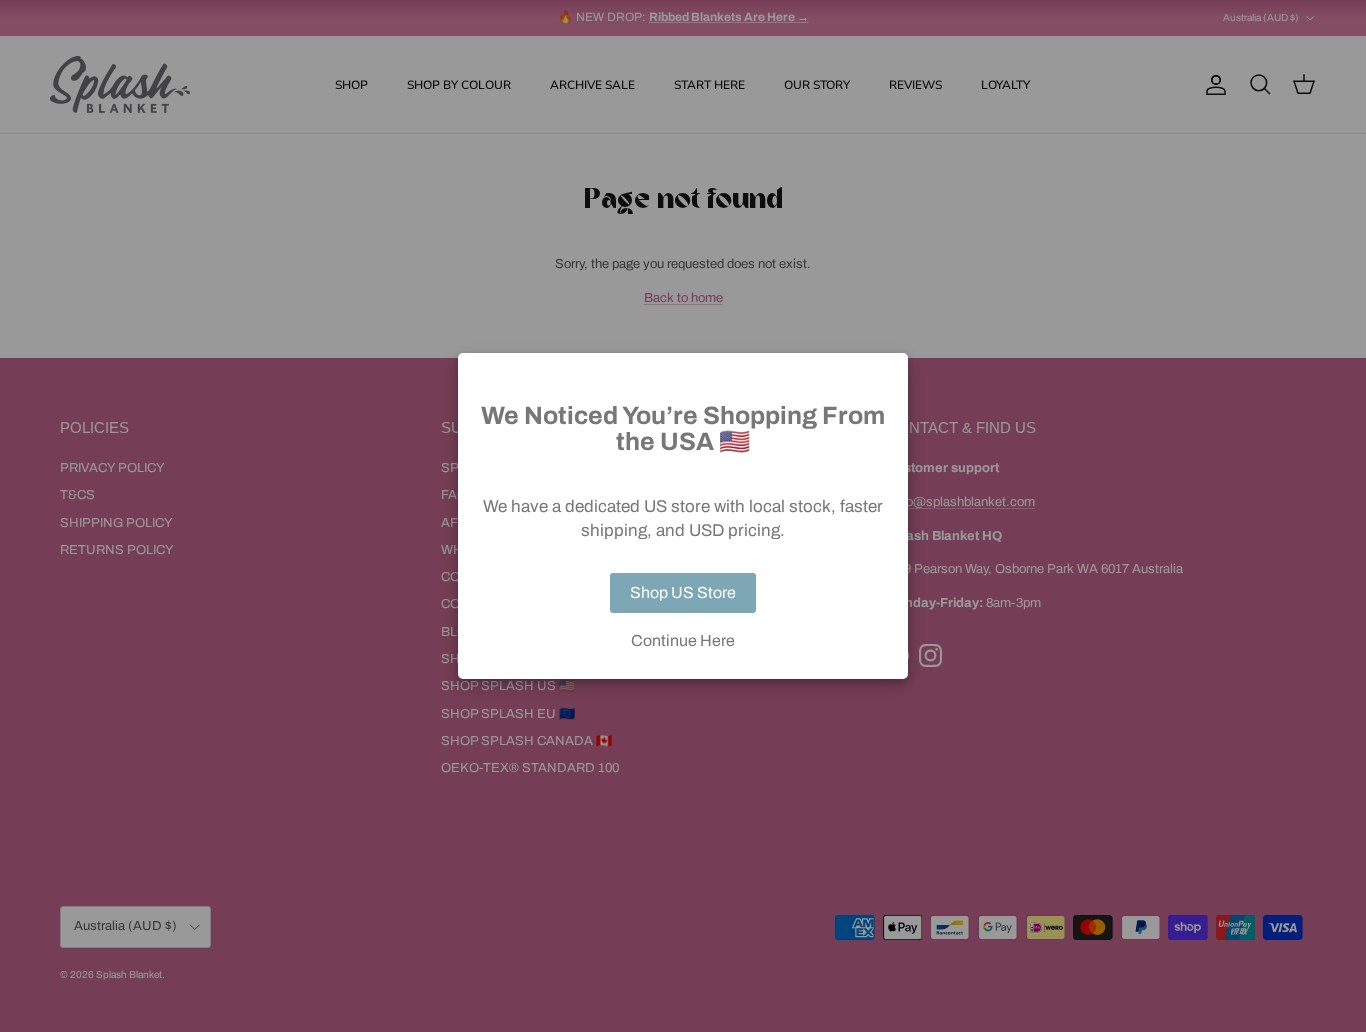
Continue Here (683, 641)
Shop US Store (683, 592)
